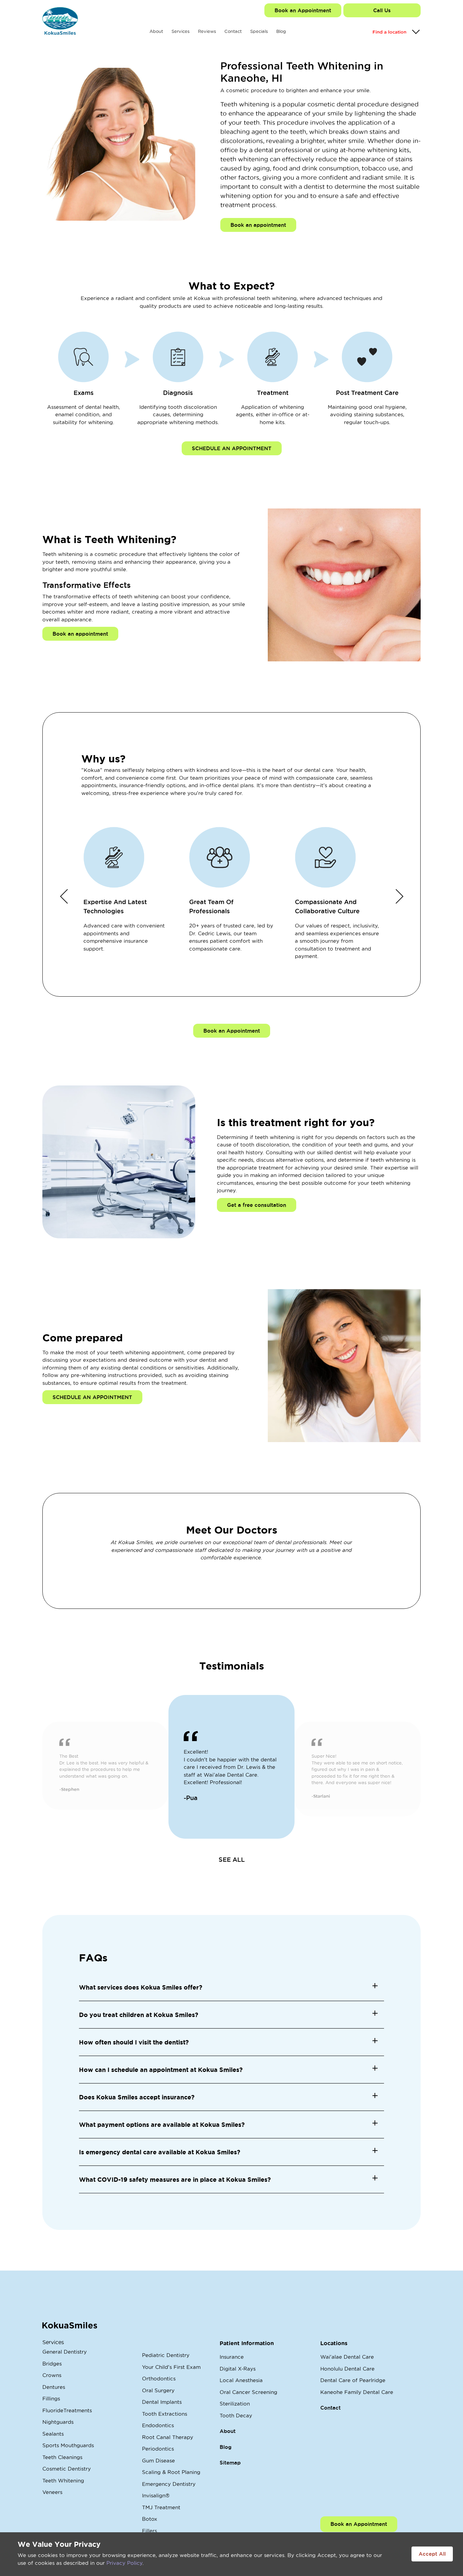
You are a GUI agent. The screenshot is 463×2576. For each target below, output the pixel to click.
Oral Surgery (158, 2390)
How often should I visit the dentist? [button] (134, 2042)
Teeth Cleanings (62, 2457)
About (156, 31)
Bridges (52, 2364)
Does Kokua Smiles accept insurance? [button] (137, 2097)
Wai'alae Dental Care (347, 2357)
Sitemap (230, 2463)
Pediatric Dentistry (166, 2355)
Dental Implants (162, 2402)
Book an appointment (258, 225)
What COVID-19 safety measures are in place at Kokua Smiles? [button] (175, 2179)
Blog (281, 31)
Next (399, 896)
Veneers (52, 2492)
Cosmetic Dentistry (67, 2469)
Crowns (52, 2375)
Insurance (232, 2357)
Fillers (149, 2531)
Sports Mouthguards (68, 2445)
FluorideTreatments (67, 2410)
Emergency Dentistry (169, 2484)
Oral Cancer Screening (248, 2392)
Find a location (389, 32)
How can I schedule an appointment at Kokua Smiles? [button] (161, 2070)
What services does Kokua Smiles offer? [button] (141, 1987)
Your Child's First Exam (171, 2367)
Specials (259, 31)
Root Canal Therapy (168, 2437)
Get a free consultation (257, 1205)
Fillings (51, 2399)
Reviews (207, 31)
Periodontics (158, 2449)
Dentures (54, 2387)
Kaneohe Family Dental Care (357, 2392)
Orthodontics (159, 2379)
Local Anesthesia (241, 2380)
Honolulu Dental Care (347, 2369)
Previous (64, 896)
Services (180, 31)
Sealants (53, 2434)
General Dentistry (65, 2352)
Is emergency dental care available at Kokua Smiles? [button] (160, 2152)
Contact (233, 31)
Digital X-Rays (238, 2369)
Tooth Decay (236, 2415)
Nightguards (58, 2422)
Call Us (382, 10)
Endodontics (158, 2425)
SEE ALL (232, 1859)
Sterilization (235, 2404)
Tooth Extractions (165, 2414)
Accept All (432, 2554)
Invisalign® (156, 2495)
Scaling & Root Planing (171, 2472)
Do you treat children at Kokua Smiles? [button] (139, 2015)
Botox (150, 2519)
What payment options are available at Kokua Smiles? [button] (162, 2124)
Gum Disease (158, 2461)
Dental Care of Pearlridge (353, 2380)
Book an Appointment (303, 10)
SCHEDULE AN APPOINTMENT (232, 448)
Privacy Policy (124, 2563)
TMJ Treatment (161, 2507)
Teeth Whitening (63, 2481)
